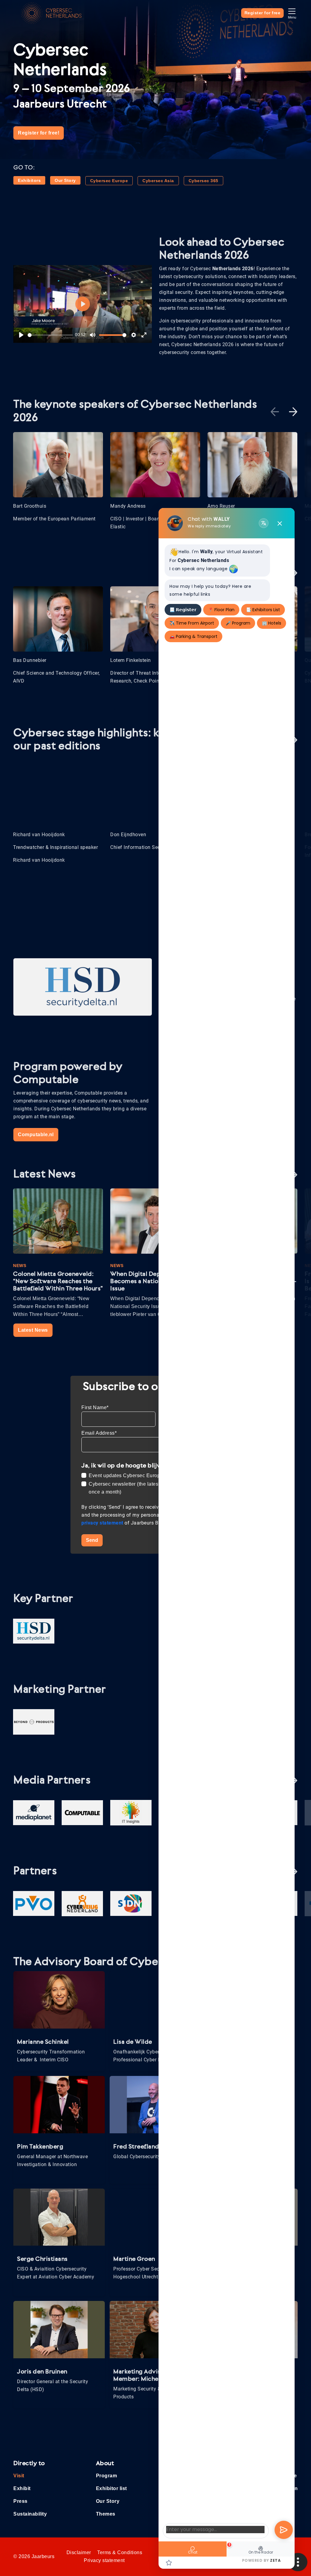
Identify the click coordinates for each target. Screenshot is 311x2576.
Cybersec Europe (109, 181)
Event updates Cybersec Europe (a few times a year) (149, 1475)
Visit (19, 2476)
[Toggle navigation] (292, 13)
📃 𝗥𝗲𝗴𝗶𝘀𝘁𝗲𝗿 (183, 610)
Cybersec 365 (203, 181)
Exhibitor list (111, 2488)
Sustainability (30, 2514)
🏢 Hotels (272, 623)
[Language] (264, 523)
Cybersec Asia (158, 181)
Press (21, 2501)
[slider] (50, 335)
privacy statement (103, 1523)
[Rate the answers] (169, 2562)
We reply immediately (209, 526)
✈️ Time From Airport (192, 623)
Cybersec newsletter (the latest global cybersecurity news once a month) (155, 1488)
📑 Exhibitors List (263, 610)
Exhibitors (29, 180)
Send (92, 1540)
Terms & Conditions (120, 2552)
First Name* (95, 1407)
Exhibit (22, 2488)
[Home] (51, 13)
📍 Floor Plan (221, 610)
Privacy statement (104, 2560)
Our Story (65, 180)
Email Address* (99, 1433)
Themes (106, 2514)
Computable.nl (36, 1135)
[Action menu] (298, 2562)
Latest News (33, 1330)
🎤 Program (238, 623)
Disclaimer (79, 2552)
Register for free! (39, 133)
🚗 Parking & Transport (193, 636)
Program (107, 2476)
